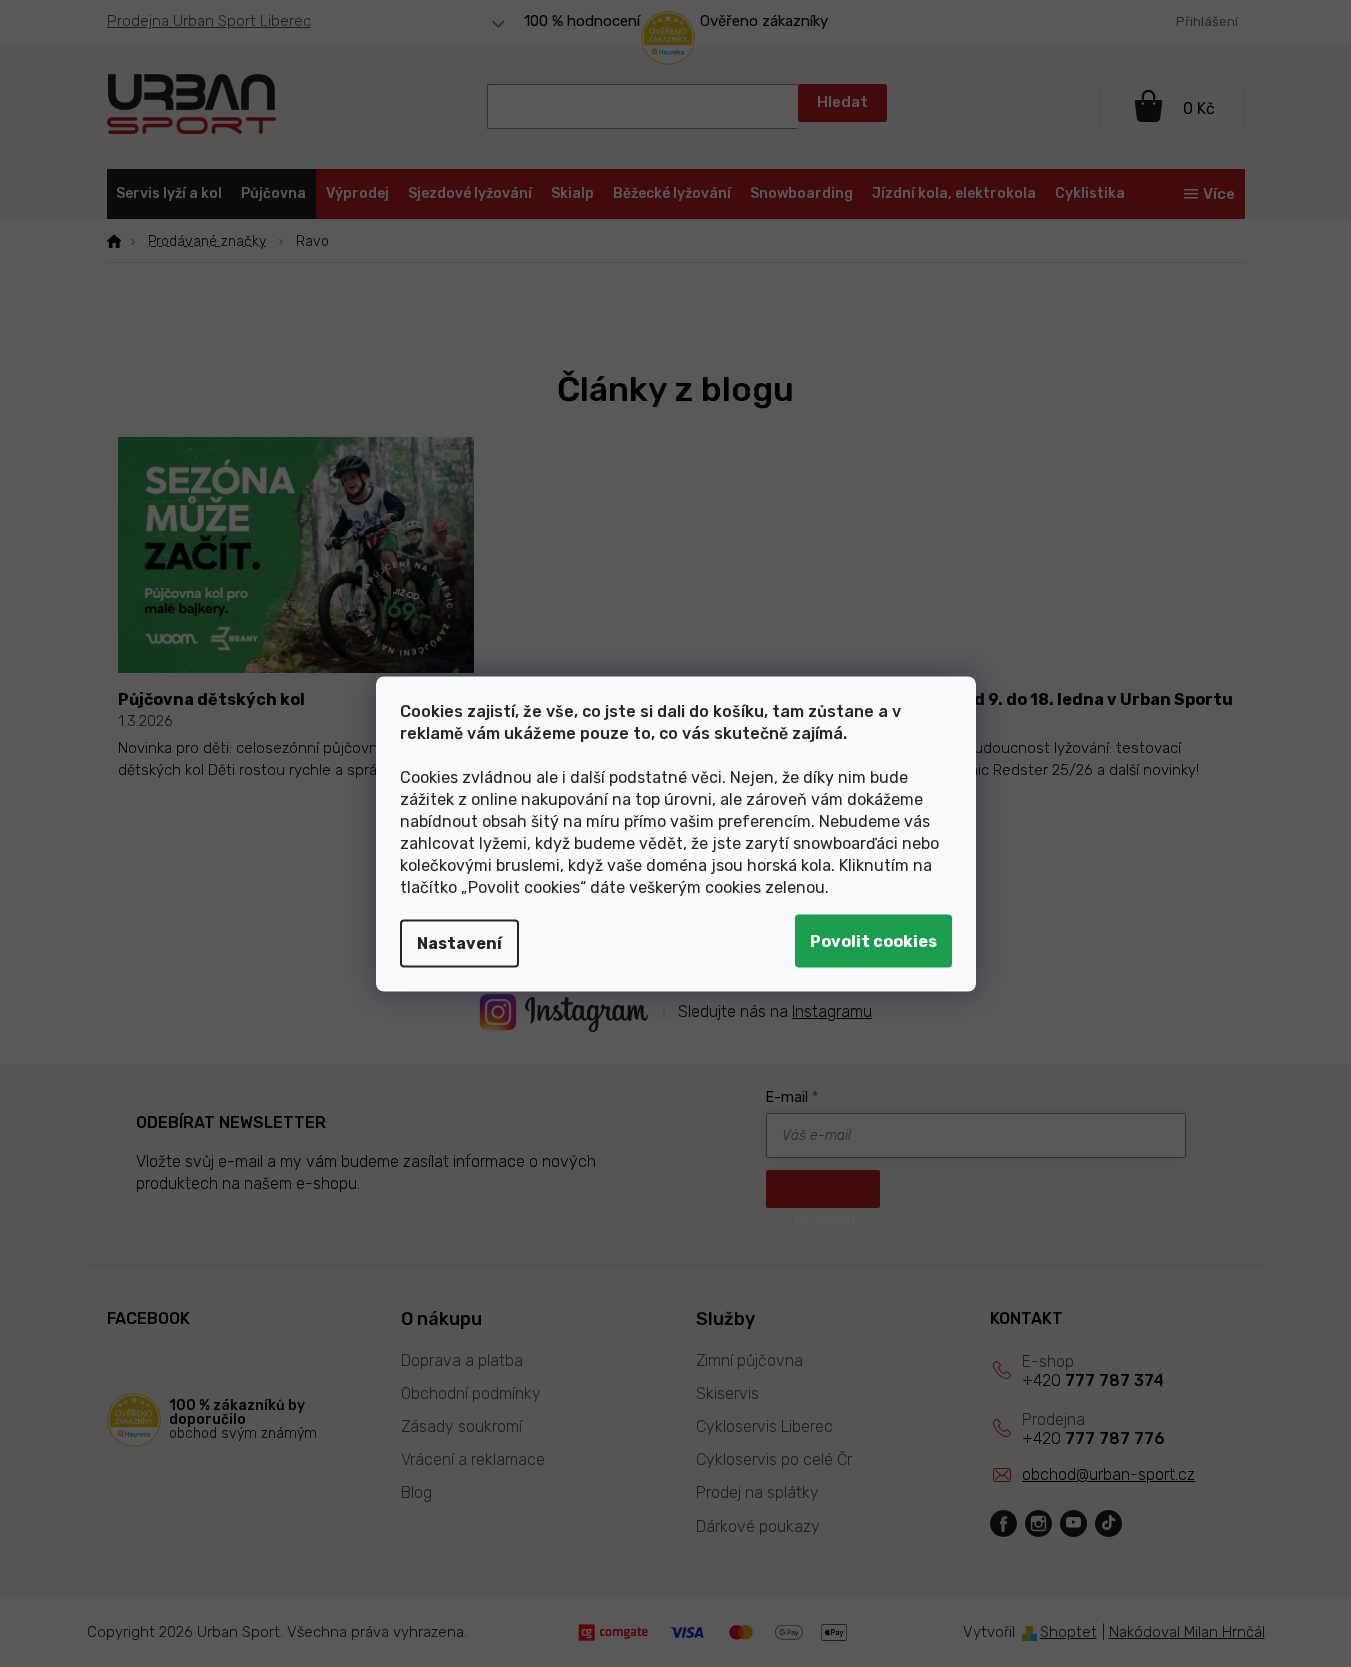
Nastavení (459, 942)
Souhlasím (873, 940)
